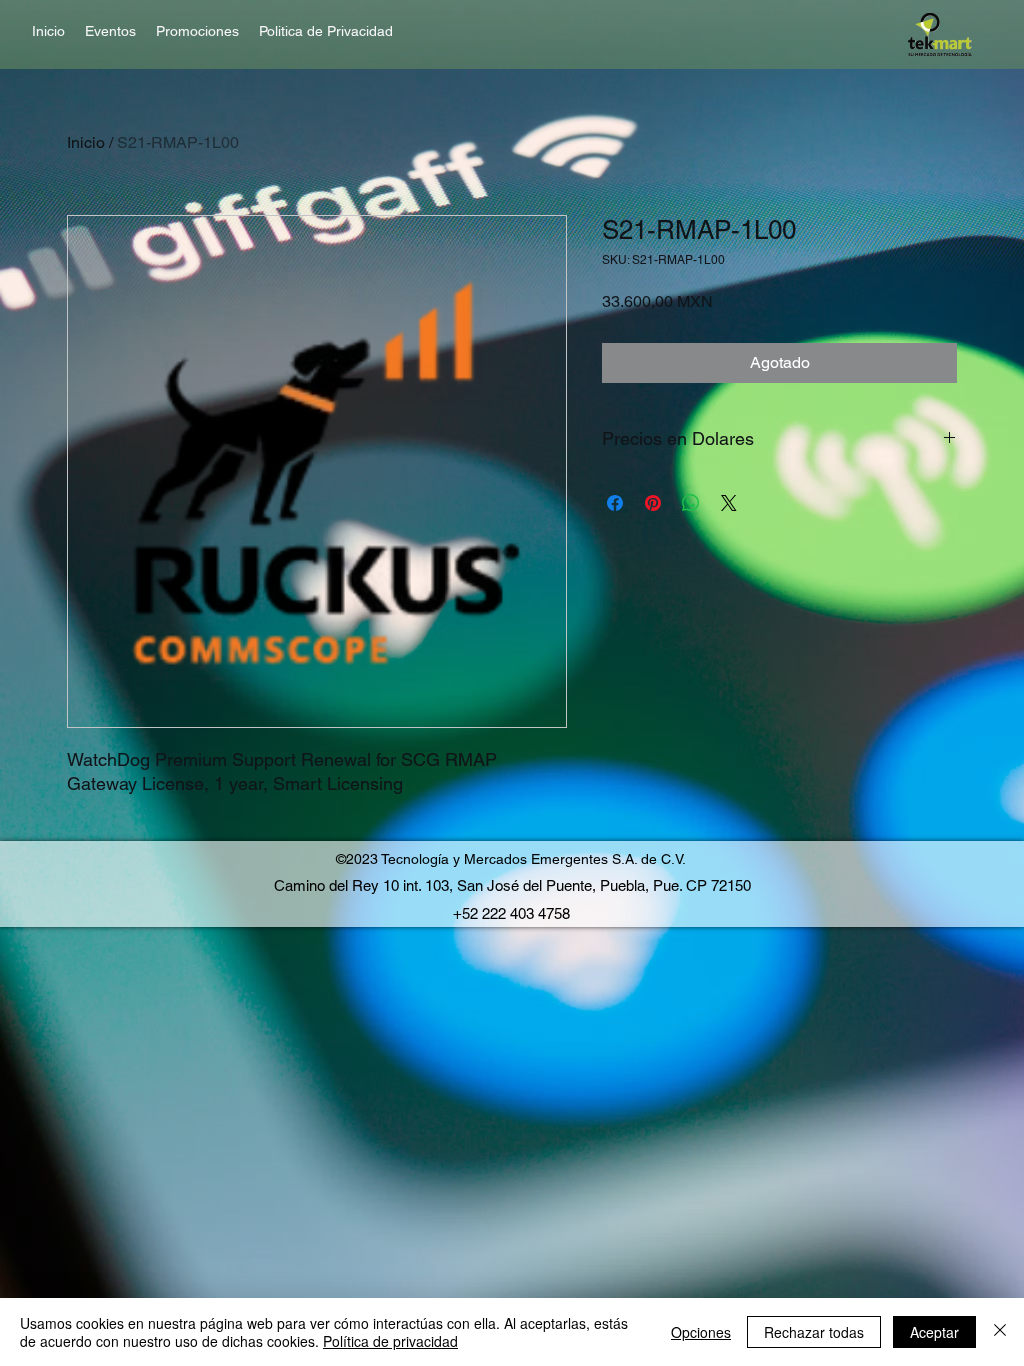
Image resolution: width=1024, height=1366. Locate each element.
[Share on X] (729, 503)
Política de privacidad (390, 1341)
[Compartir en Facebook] (615, 503)
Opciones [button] (701, 1332)
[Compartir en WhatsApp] (691, 503)
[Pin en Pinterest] (653, 503)
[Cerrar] (1000, 1332)
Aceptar (934, 1332)
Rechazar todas (814, 1332)
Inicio (86, 142)
